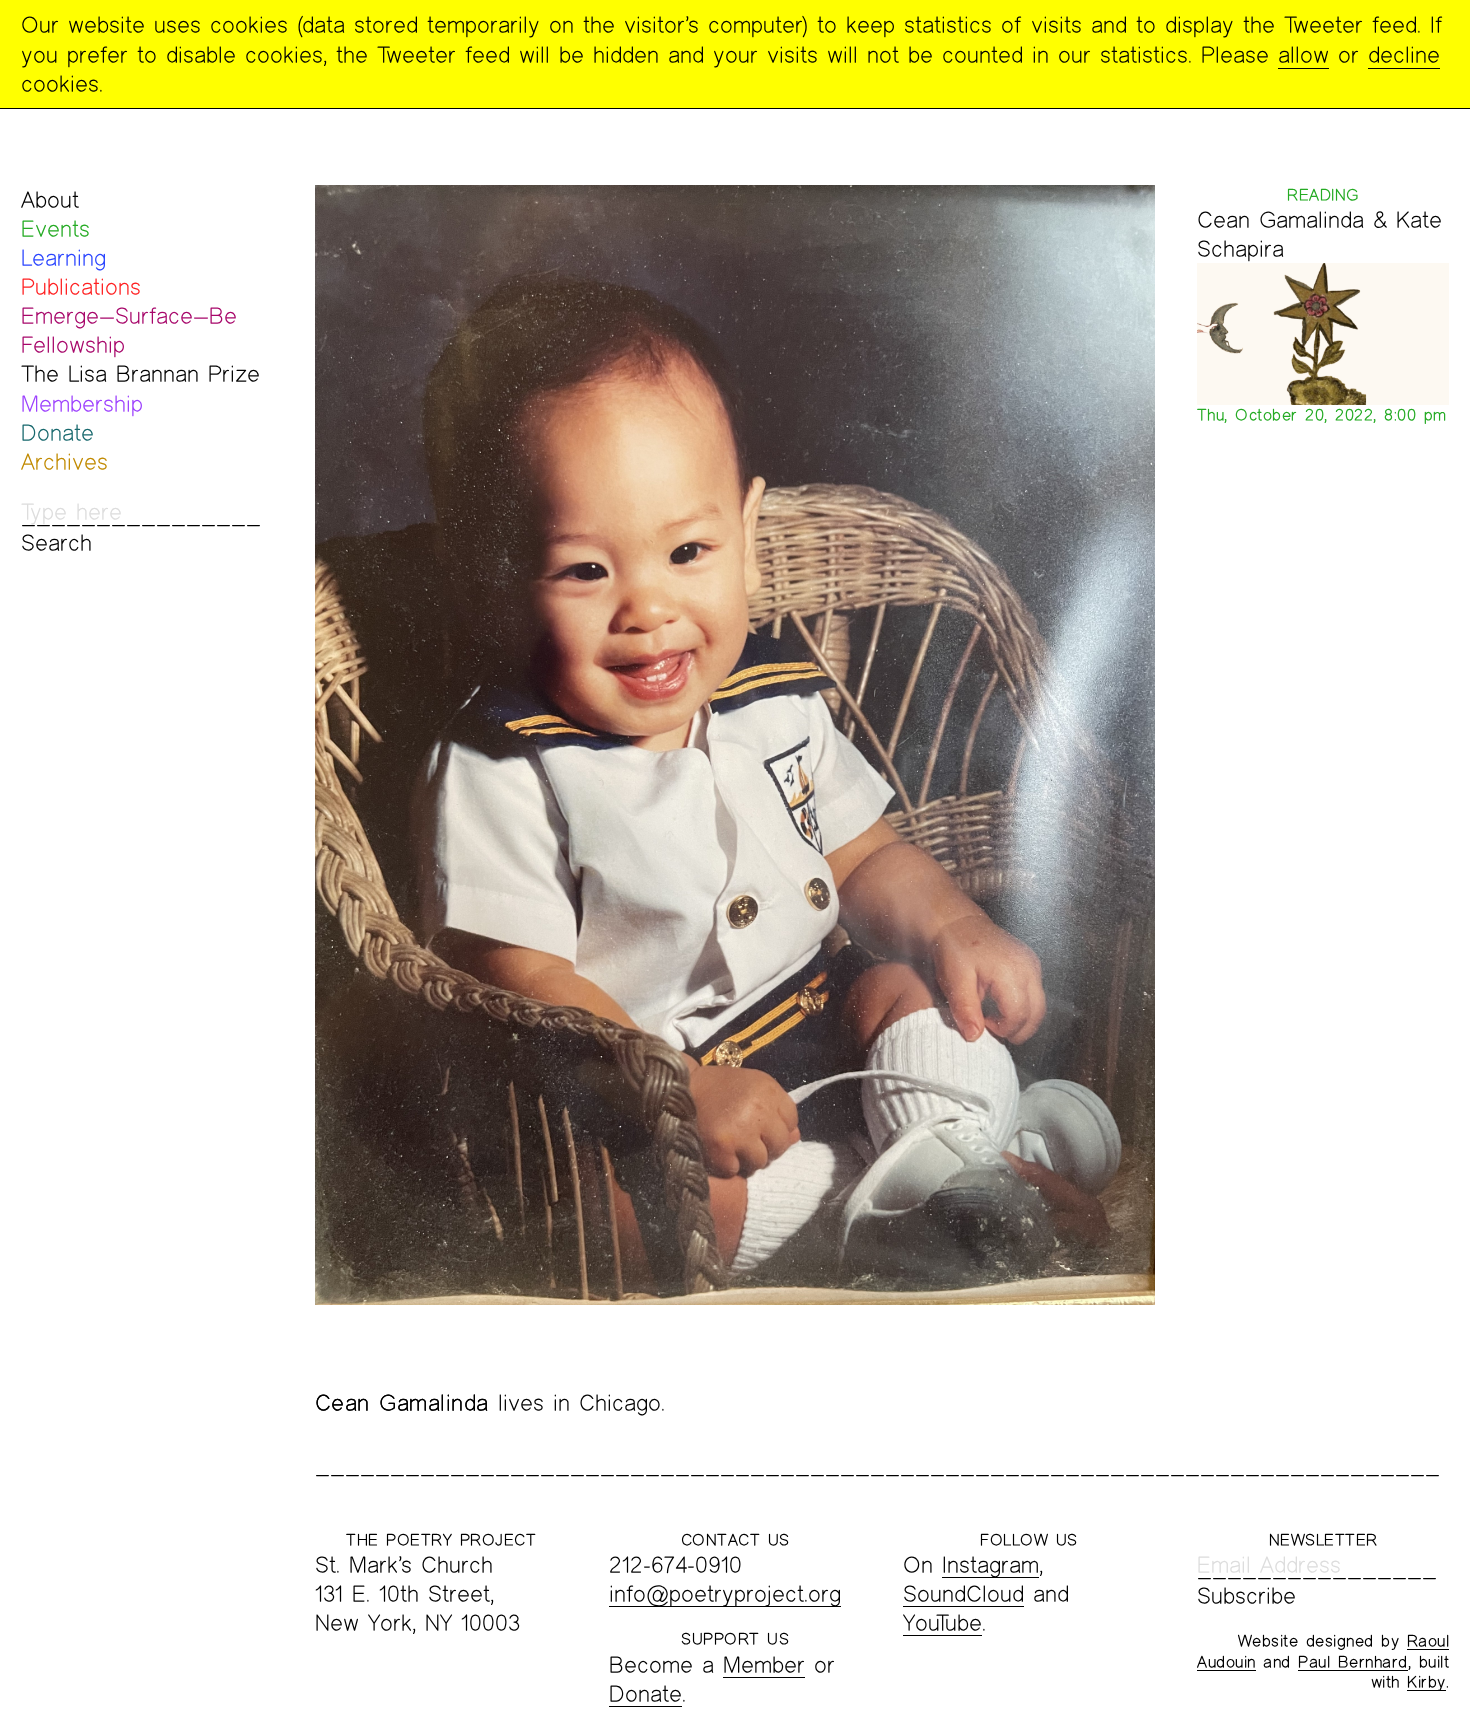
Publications (81, 286)
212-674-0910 (675, 1564)
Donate (57, 432)
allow (1303, 54)
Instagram (990, 1564)
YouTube (942, 1622)
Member (764, 1664)
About (50, 199)
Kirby (1426, 1681)
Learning (63, 257)
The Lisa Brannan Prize (140, 373)
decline (1404, 54)
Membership (82, 403)
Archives (64, 461)
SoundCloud (963, 1593)
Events (55, 228)
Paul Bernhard (1353, 1661)
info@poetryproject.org (725, 1593)
